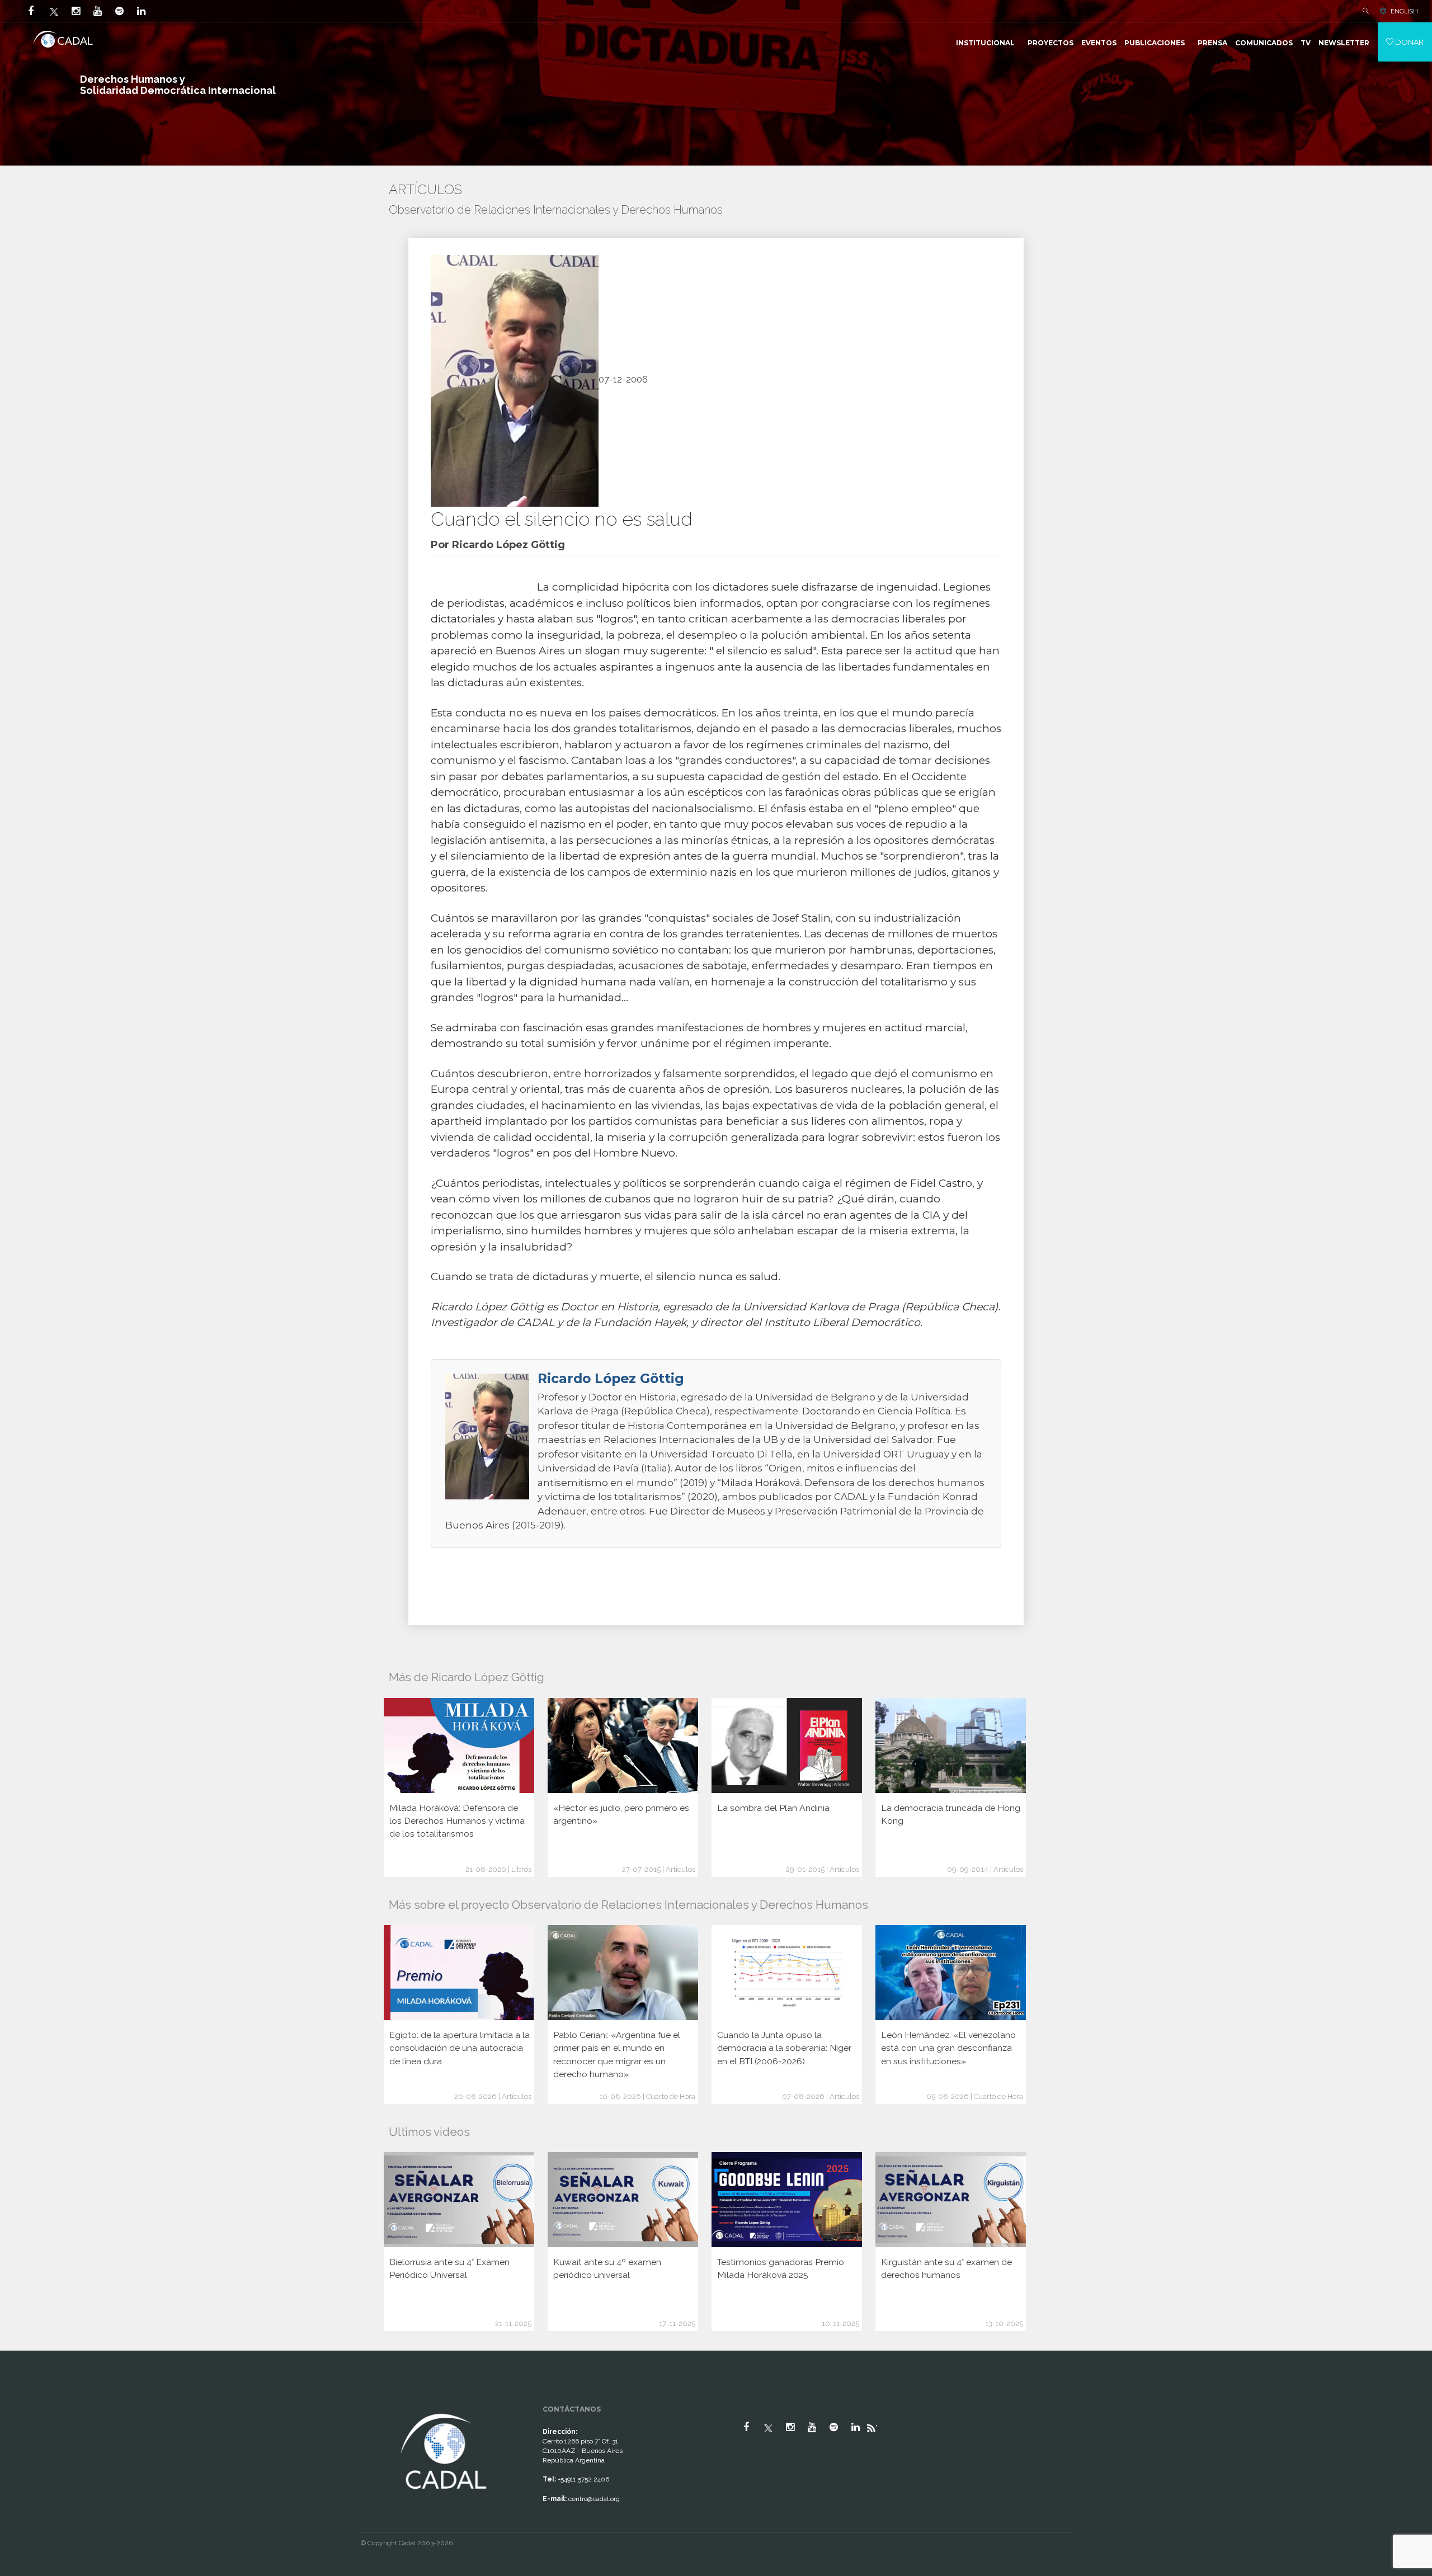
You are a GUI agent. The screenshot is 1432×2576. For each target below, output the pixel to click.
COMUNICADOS (1264, 43)
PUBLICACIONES (1155, 43)
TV (1306, 43)
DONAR (1409, 42)
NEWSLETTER (1344, 43)
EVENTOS (1099, 43)
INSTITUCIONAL (985, 43)
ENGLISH (1404, 11)
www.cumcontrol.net (22, 2401)
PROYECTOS (1051, 43)
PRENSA (1212, 43)
